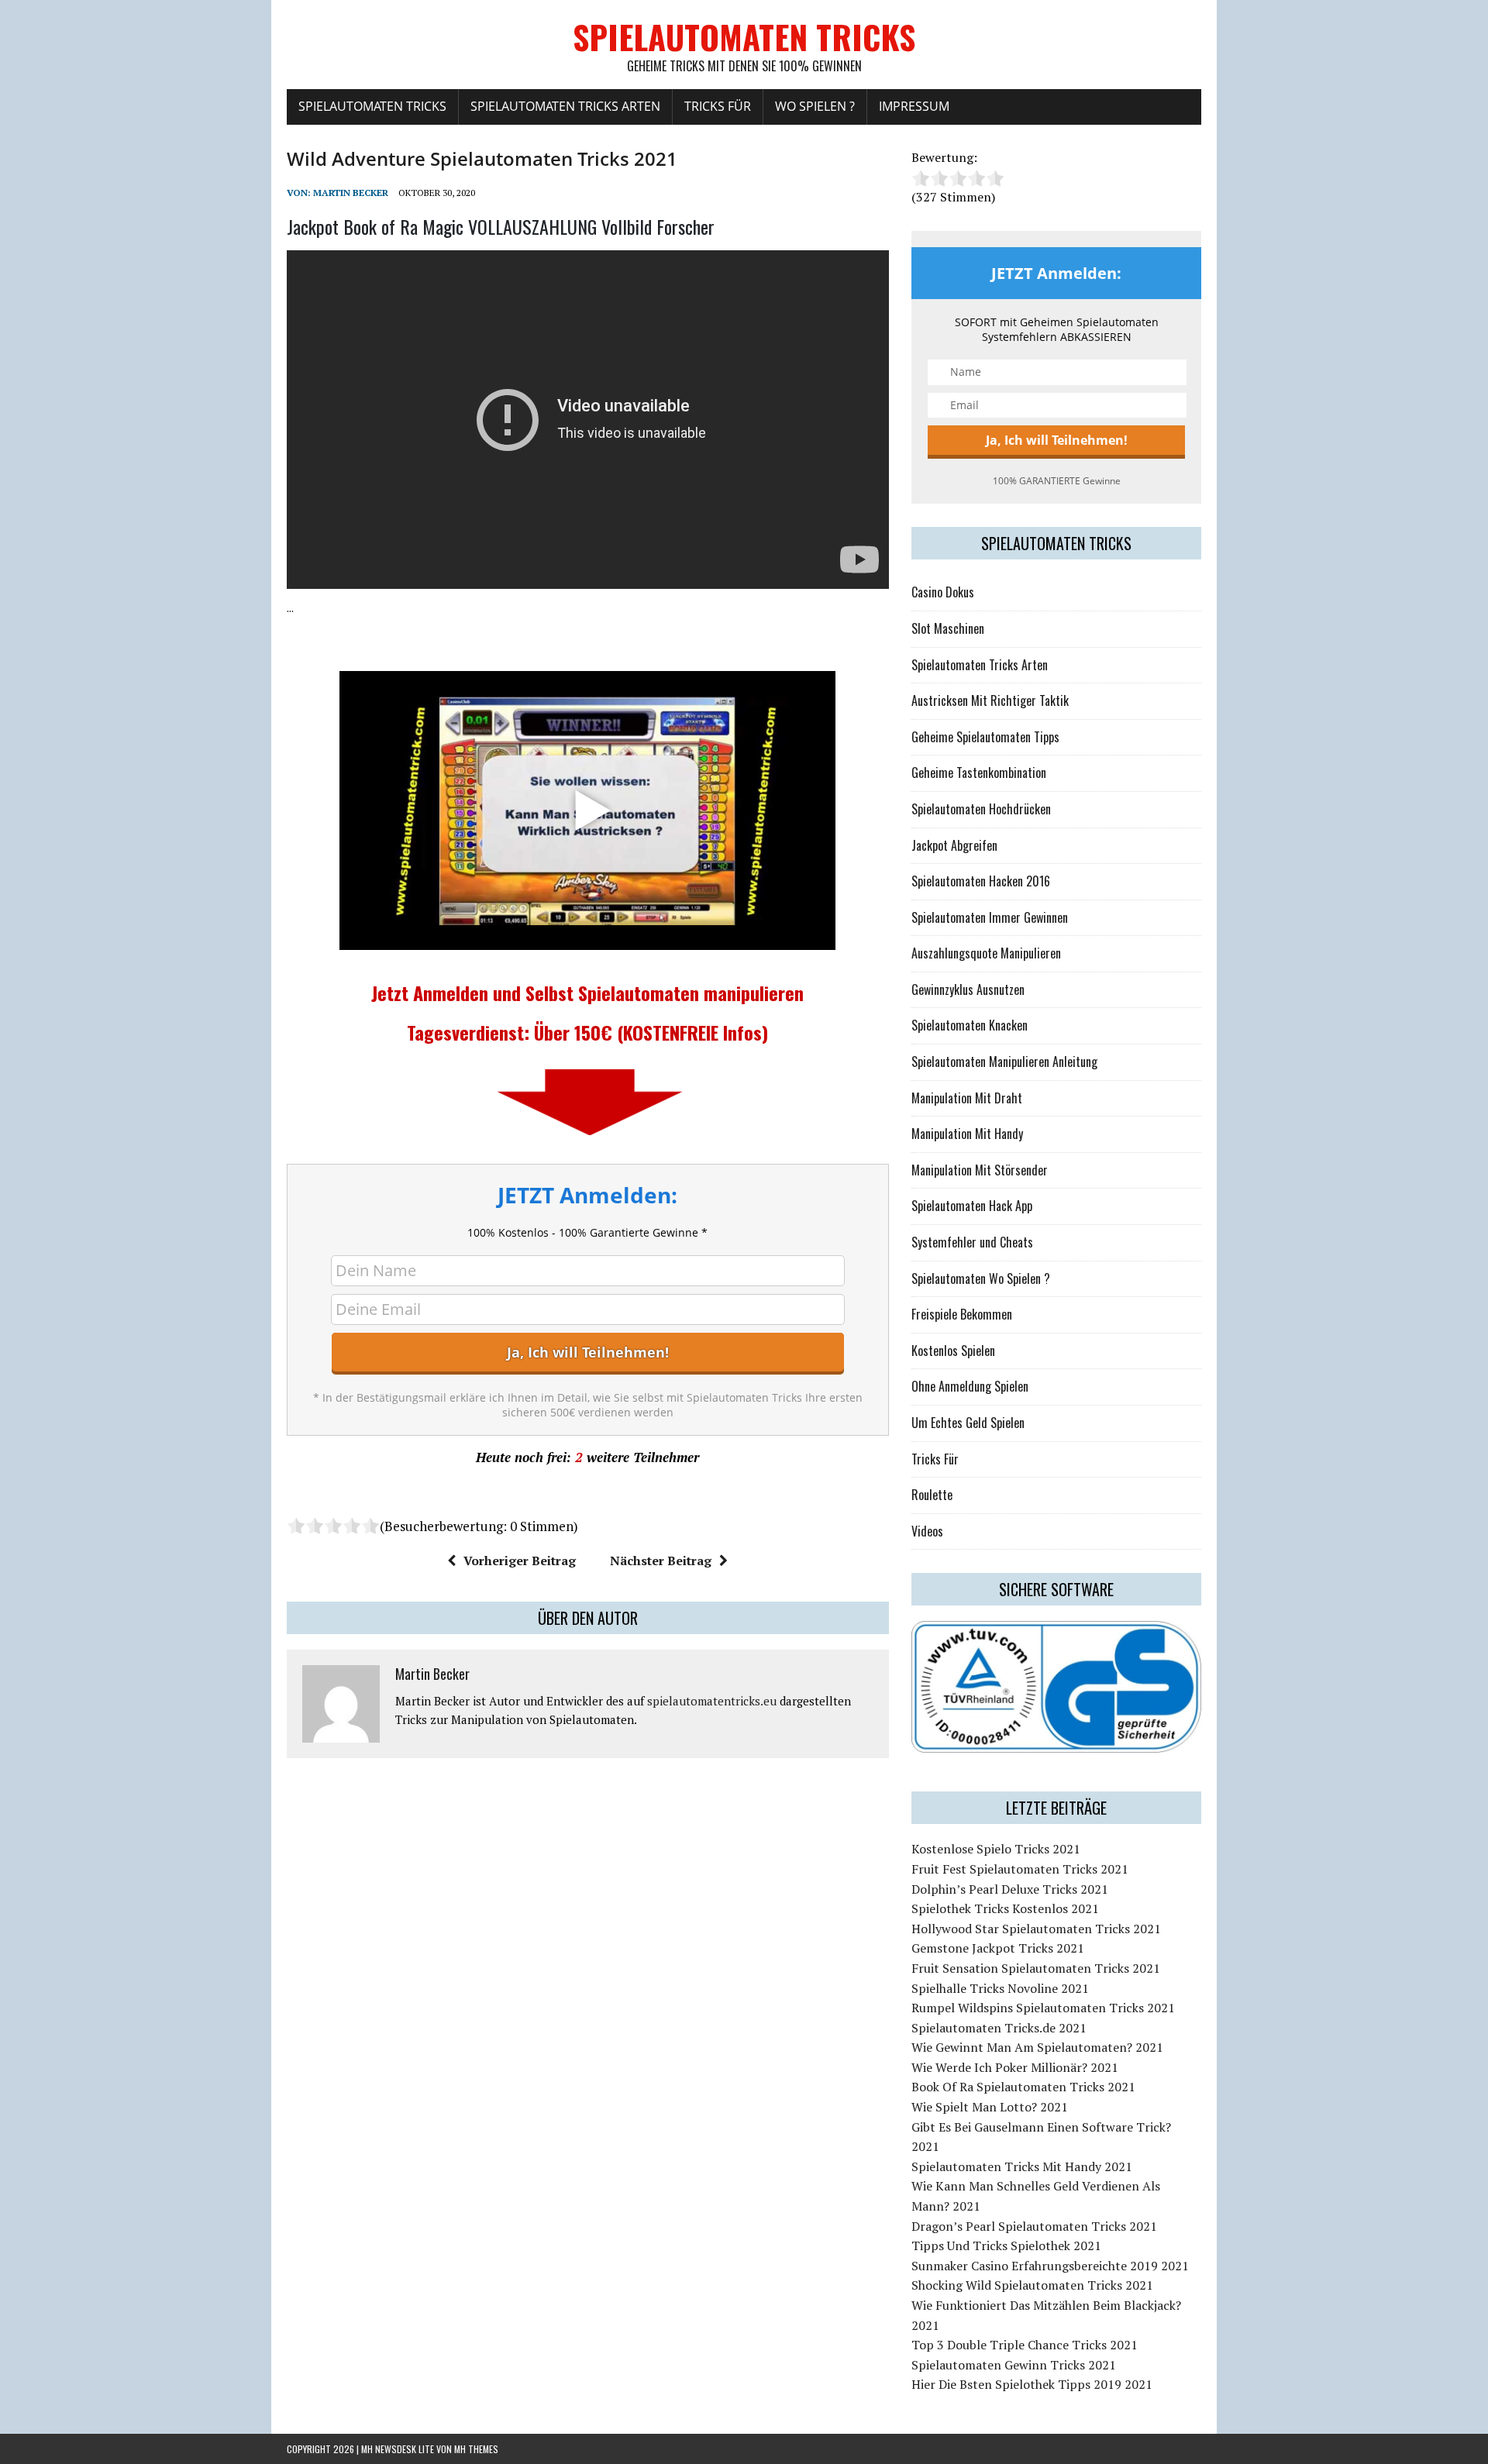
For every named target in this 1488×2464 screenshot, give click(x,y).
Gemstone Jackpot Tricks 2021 (998, 1948)
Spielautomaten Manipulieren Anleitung (1004, 1062)
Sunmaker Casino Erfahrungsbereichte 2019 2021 (1050, 2266)
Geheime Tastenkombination (979, 773)
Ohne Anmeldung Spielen (970, 1386)
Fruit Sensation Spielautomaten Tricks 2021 (1036, 1968)
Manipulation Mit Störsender (980, 1170)
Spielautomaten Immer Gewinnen (990, 917)
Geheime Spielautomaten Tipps (985, 737)
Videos (927, 1531)
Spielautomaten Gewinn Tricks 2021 (1014, 2365)
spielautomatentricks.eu (712, 1701)
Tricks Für (718, 106)
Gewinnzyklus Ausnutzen (968, 989)
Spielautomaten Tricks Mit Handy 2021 (1022, 2166)
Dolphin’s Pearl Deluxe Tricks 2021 (1010, 1889)
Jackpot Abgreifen (954, 845)
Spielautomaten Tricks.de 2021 (999, 2028)
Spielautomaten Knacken (970, 1025)
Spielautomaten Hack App (972, 1206)
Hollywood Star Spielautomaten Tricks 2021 (1036, 1929)
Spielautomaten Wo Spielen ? (981, 1278)
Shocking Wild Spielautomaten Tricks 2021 (1032, 2285)
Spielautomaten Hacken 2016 (981, 881)
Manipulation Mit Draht (967, 1098)
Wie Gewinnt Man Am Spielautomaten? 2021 (1037, 2047)
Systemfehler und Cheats (972, 1242)
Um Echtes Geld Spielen (968, 1423)
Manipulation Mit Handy (967, 1134)
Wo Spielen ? (815, 106)
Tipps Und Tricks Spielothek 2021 (1006, 2245)
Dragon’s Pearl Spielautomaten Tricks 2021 (1034, 2226)
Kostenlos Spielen (953, 1351)
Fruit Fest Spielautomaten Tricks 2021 (1020, 1869)
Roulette (932, 1495)
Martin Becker (351, 193)
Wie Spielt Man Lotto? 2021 (990, 2107)
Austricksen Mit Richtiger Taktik (990, 700)
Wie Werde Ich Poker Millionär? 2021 (1015, 2067)
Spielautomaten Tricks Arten (565, 106)
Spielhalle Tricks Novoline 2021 (1000, 1988)
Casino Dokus (943, 592)
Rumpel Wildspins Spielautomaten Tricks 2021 (1043, 2008)
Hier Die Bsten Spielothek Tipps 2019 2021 (1032, 2384)
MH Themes (476, 2449)
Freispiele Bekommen (962, 1314)
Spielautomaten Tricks (372, 106)
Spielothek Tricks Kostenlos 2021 (1005, 1908)
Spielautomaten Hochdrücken (981, 809)
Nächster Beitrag (661, 1561)
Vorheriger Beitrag (520, 1561)
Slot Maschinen (948, 628)
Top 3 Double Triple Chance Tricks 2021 (1025, 2345)
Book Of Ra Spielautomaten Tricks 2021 (1023, 2087)
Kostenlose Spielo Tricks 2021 (996, 1849)
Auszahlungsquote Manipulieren (986, 953)
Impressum (914, 106)
